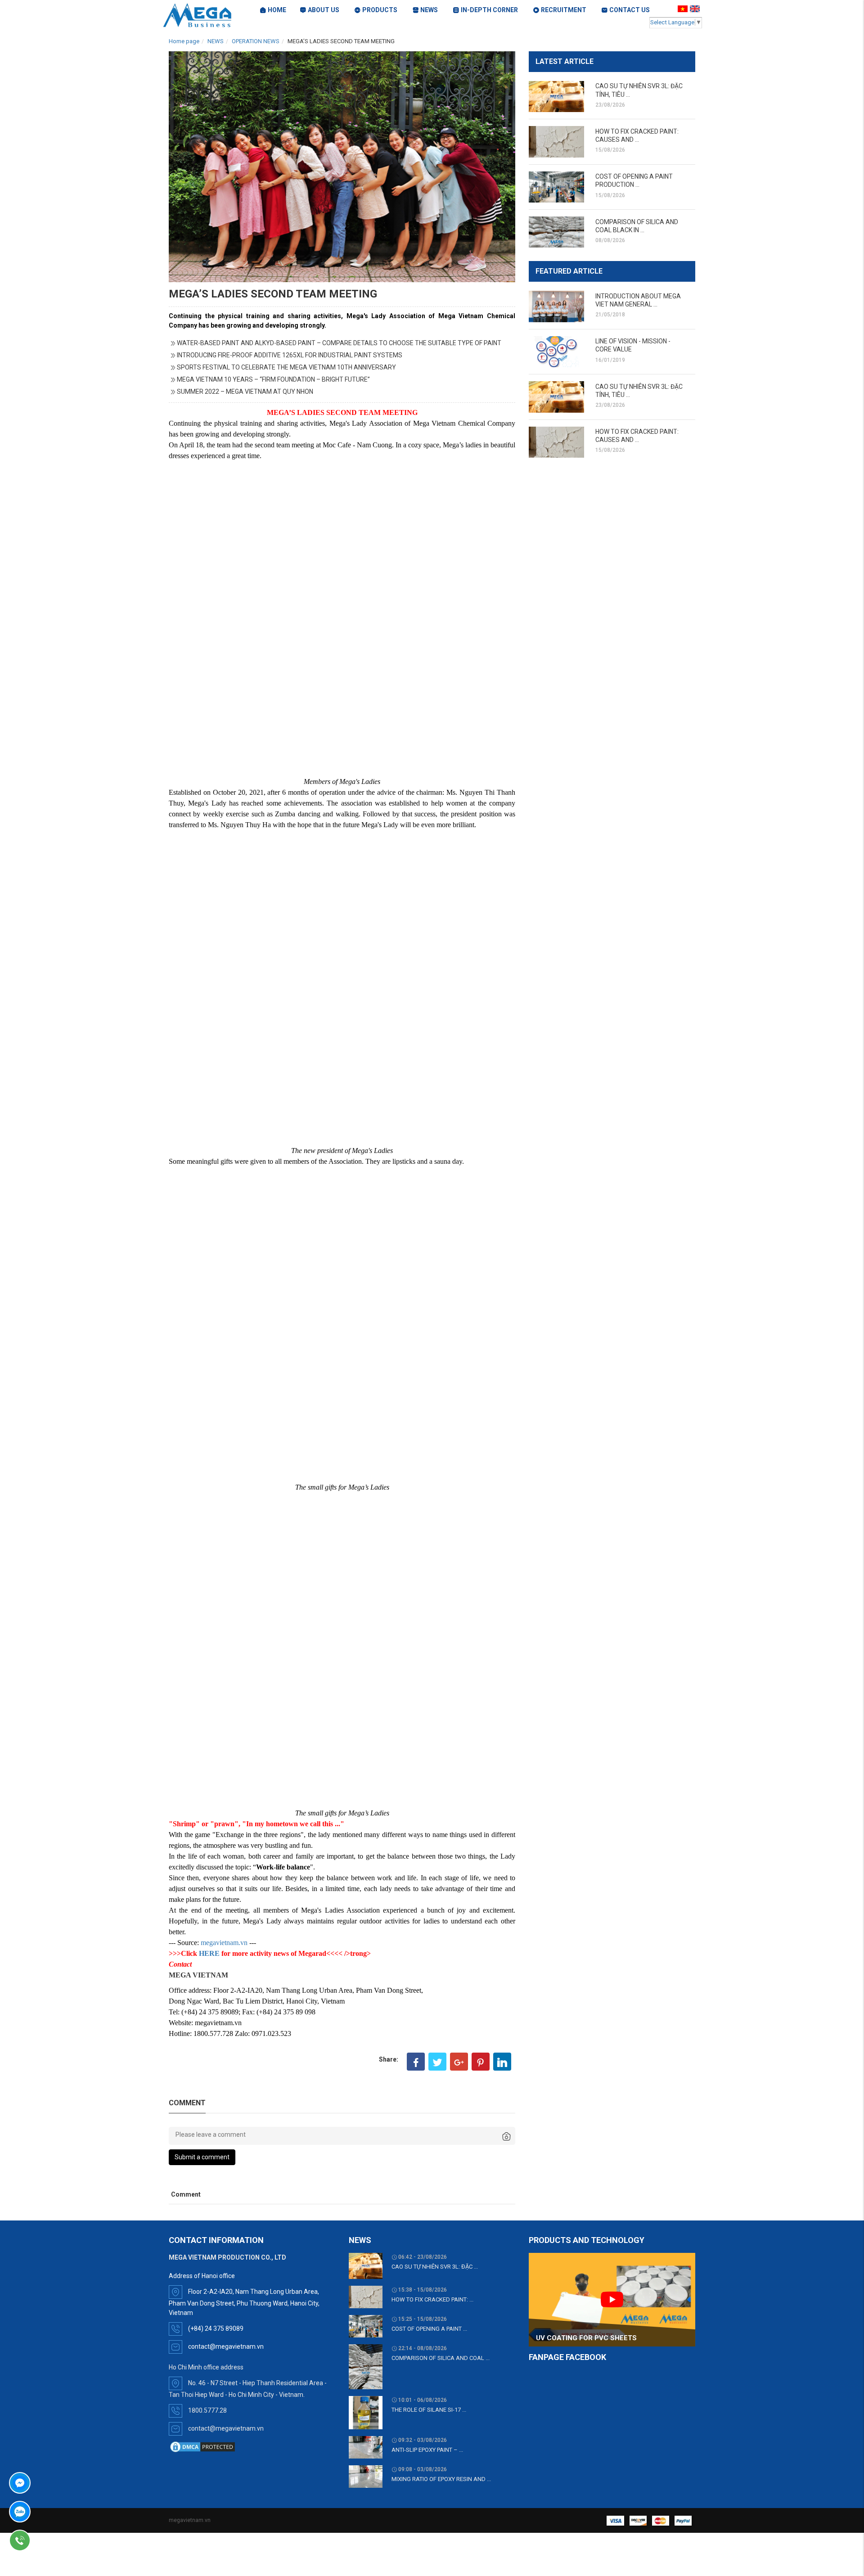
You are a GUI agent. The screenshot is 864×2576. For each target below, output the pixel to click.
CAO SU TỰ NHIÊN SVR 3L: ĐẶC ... (435, 2267)
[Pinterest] (481, 2062)
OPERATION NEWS (256, 41)
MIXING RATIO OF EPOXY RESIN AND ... (441, 2479)
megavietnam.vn (224, 1943)
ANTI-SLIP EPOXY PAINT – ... (427, 2450)
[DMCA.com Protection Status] (202, 2446)
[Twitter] (437, 2062)
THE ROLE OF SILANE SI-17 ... (429, 2410)
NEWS (216, 41)
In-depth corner (489, 10)
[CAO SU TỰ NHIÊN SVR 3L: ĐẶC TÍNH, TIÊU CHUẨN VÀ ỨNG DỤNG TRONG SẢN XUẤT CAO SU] (556, 97)
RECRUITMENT (564, 10)
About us (324, 10)
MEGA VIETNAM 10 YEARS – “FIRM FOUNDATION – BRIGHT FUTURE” (273, 379)
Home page (184, 41)
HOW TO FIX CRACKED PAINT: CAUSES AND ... (637, 135)
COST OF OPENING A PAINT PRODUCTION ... (634, 180)
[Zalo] (45, 2512)
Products (380, 10)
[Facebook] (416, 2062)
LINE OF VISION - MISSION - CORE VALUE (633, 345)
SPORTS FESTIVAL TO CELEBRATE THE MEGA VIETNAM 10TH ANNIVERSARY (286, 367)
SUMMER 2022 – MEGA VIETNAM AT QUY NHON (245, 392)
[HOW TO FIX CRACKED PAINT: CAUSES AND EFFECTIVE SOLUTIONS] (556, 142)
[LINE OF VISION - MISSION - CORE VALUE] (556, 352)
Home (277, 10)
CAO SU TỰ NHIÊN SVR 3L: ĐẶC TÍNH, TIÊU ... (639, 90)
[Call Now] (45, 2540)
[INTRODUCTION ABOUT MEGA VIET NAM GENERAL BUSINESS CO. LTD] (556, 306)
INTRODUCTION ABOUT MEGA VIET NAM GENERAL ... (638, 300)
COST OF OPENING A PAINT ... (429, 2329)
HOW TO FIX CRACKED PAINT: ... (432, 2299)
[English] (696, 9)
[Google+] (459, 2062)
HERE (209, 1953)
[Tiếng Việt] (684, 9)
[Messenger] (45, 2483)
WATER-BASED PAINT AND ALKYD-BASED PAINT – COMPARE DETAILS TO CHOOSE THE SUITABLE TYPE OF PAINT (339, 343)
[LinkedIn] (502, 2062)
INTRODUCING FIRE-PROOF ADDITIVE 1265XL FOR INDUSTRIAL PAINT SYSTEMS (290, 355)
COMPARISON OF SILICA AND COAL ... (441, 2358)
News (429, 10)
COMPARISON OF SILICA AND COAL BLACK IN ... (637, 226)
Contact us (630, 10)
